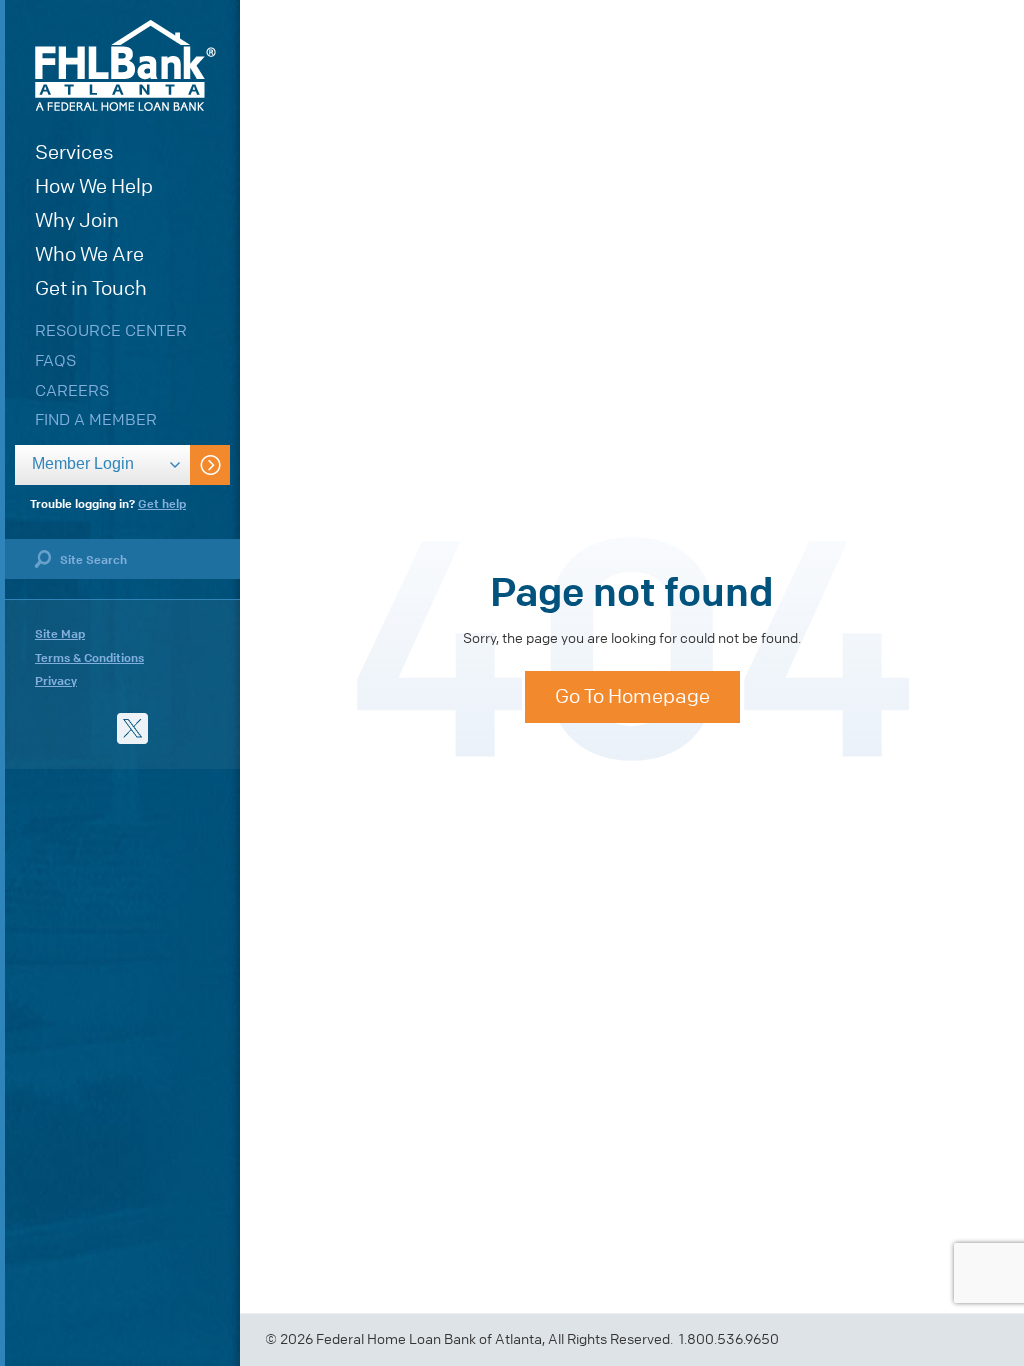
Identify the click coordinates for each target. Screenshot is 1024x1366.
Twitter (132, 728)
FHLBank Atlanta (125, 65)
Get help (162, 504)
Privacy (56, 681)
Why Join (77, 220)
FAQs (55, 360)
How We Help (94, 186)
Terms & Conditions (89, 658)
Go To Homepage (632, 696)
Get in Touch (91, 288)
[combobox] (102, 465)
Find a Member (96, 419)
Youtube (50, 728)
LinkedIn (91, 728)
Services (74, 152)
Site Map (60, 634)
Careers (72, 390)
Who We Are (89, 254)
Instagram (173, 728)
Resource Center (111, 330)
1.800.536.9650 (729, 1339)
